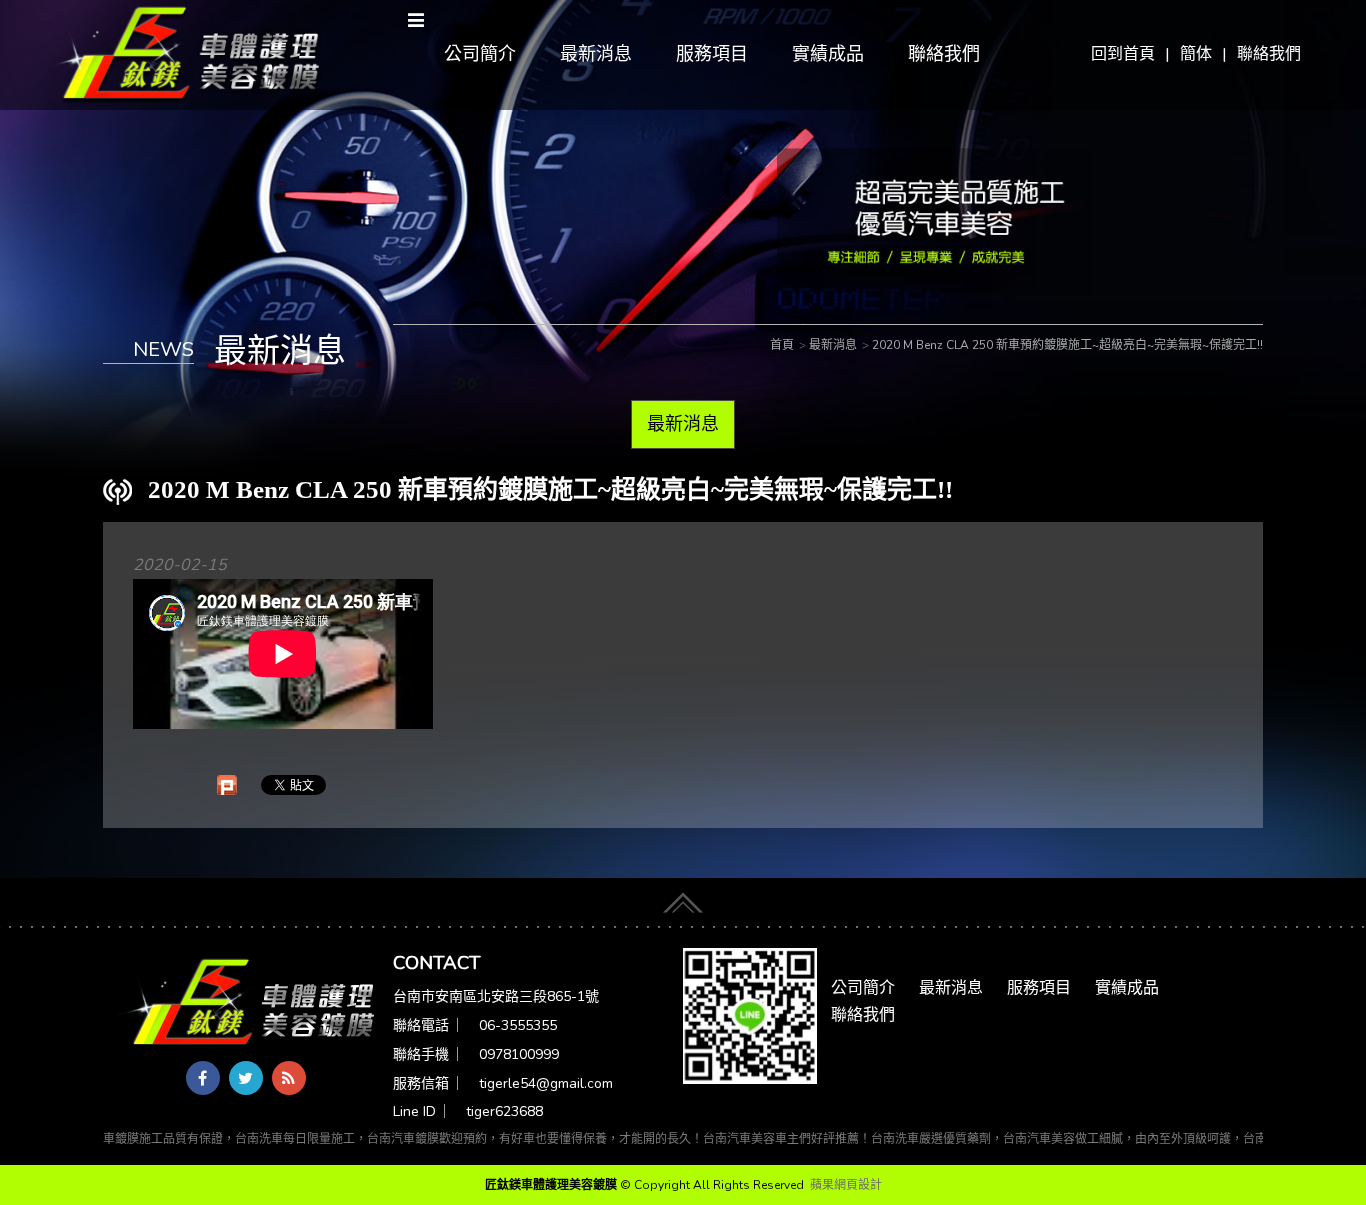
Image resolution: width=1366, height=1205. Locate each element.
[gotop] (683, 897)
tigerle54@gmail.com (546, 1083)
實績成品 (828, 54)
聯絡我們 (1269, 54)
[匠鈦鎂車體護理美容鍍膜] (248, 1004)
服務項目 (712, 54)
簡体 (1196, 54)
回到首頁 (1123, 54)
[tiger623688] (750, 1015)
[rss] (289, 1078)
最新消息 (596, 54)
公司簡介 (480, 54)
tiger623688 (504, 1111)
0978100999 (519, 1054)
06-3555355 (518, 1025)
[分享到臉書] (203, 1078)
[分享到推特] (246, 1078)
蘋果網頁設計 (846, 1185)
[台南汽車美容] (184, 54)
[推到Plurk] (227, 785)
